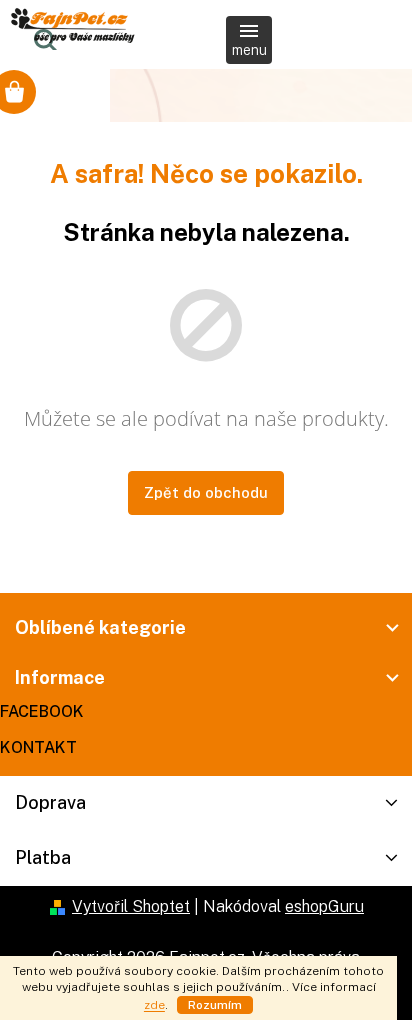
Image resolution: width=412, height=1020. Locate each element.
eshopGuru (324, 906)
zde (154, 1005)
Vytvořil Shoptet (131, 906)
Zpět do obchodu (206, 492)
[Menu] (249, 40)
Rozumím (215, 1005)
